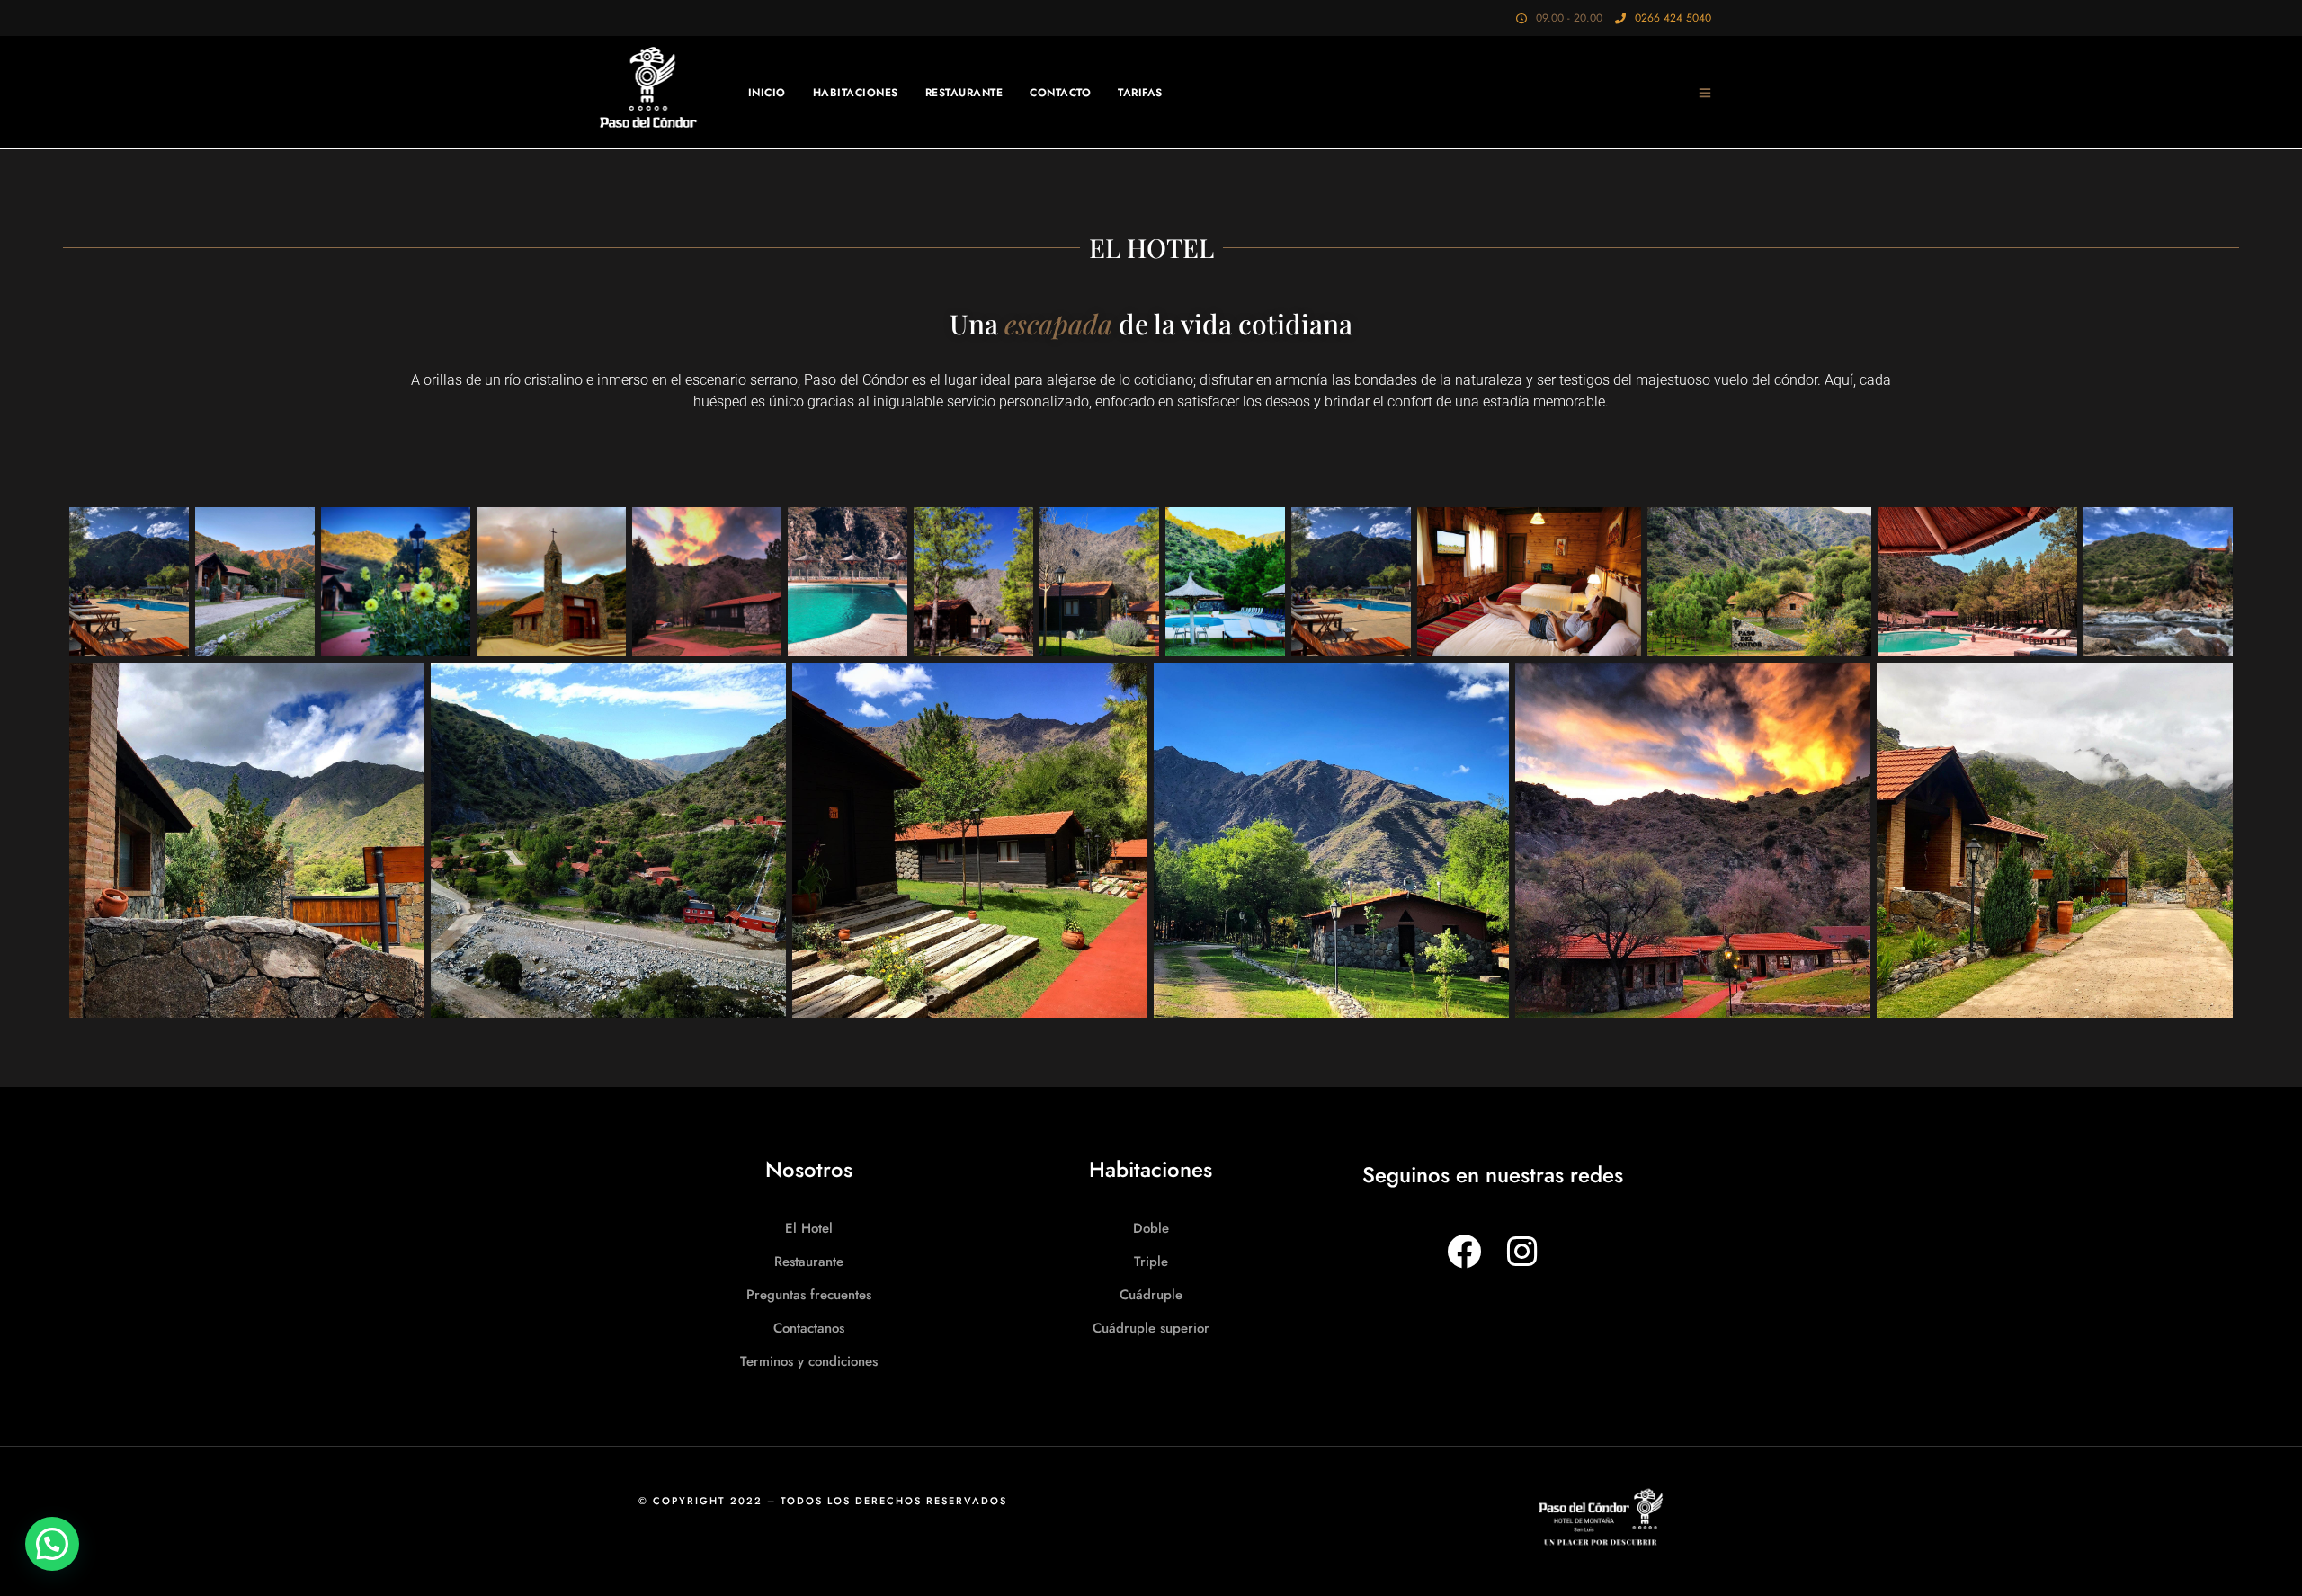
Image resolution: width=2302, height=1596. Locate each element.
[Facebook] (1463, 1251)
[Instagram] (1521, 1251)
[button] (52, 1544)
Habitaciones (856, 93)
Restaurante (964, 93)
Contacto (1060, 93)
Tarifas (1140, 93)
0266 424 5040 (1673, 18)
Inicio (767, 93)
